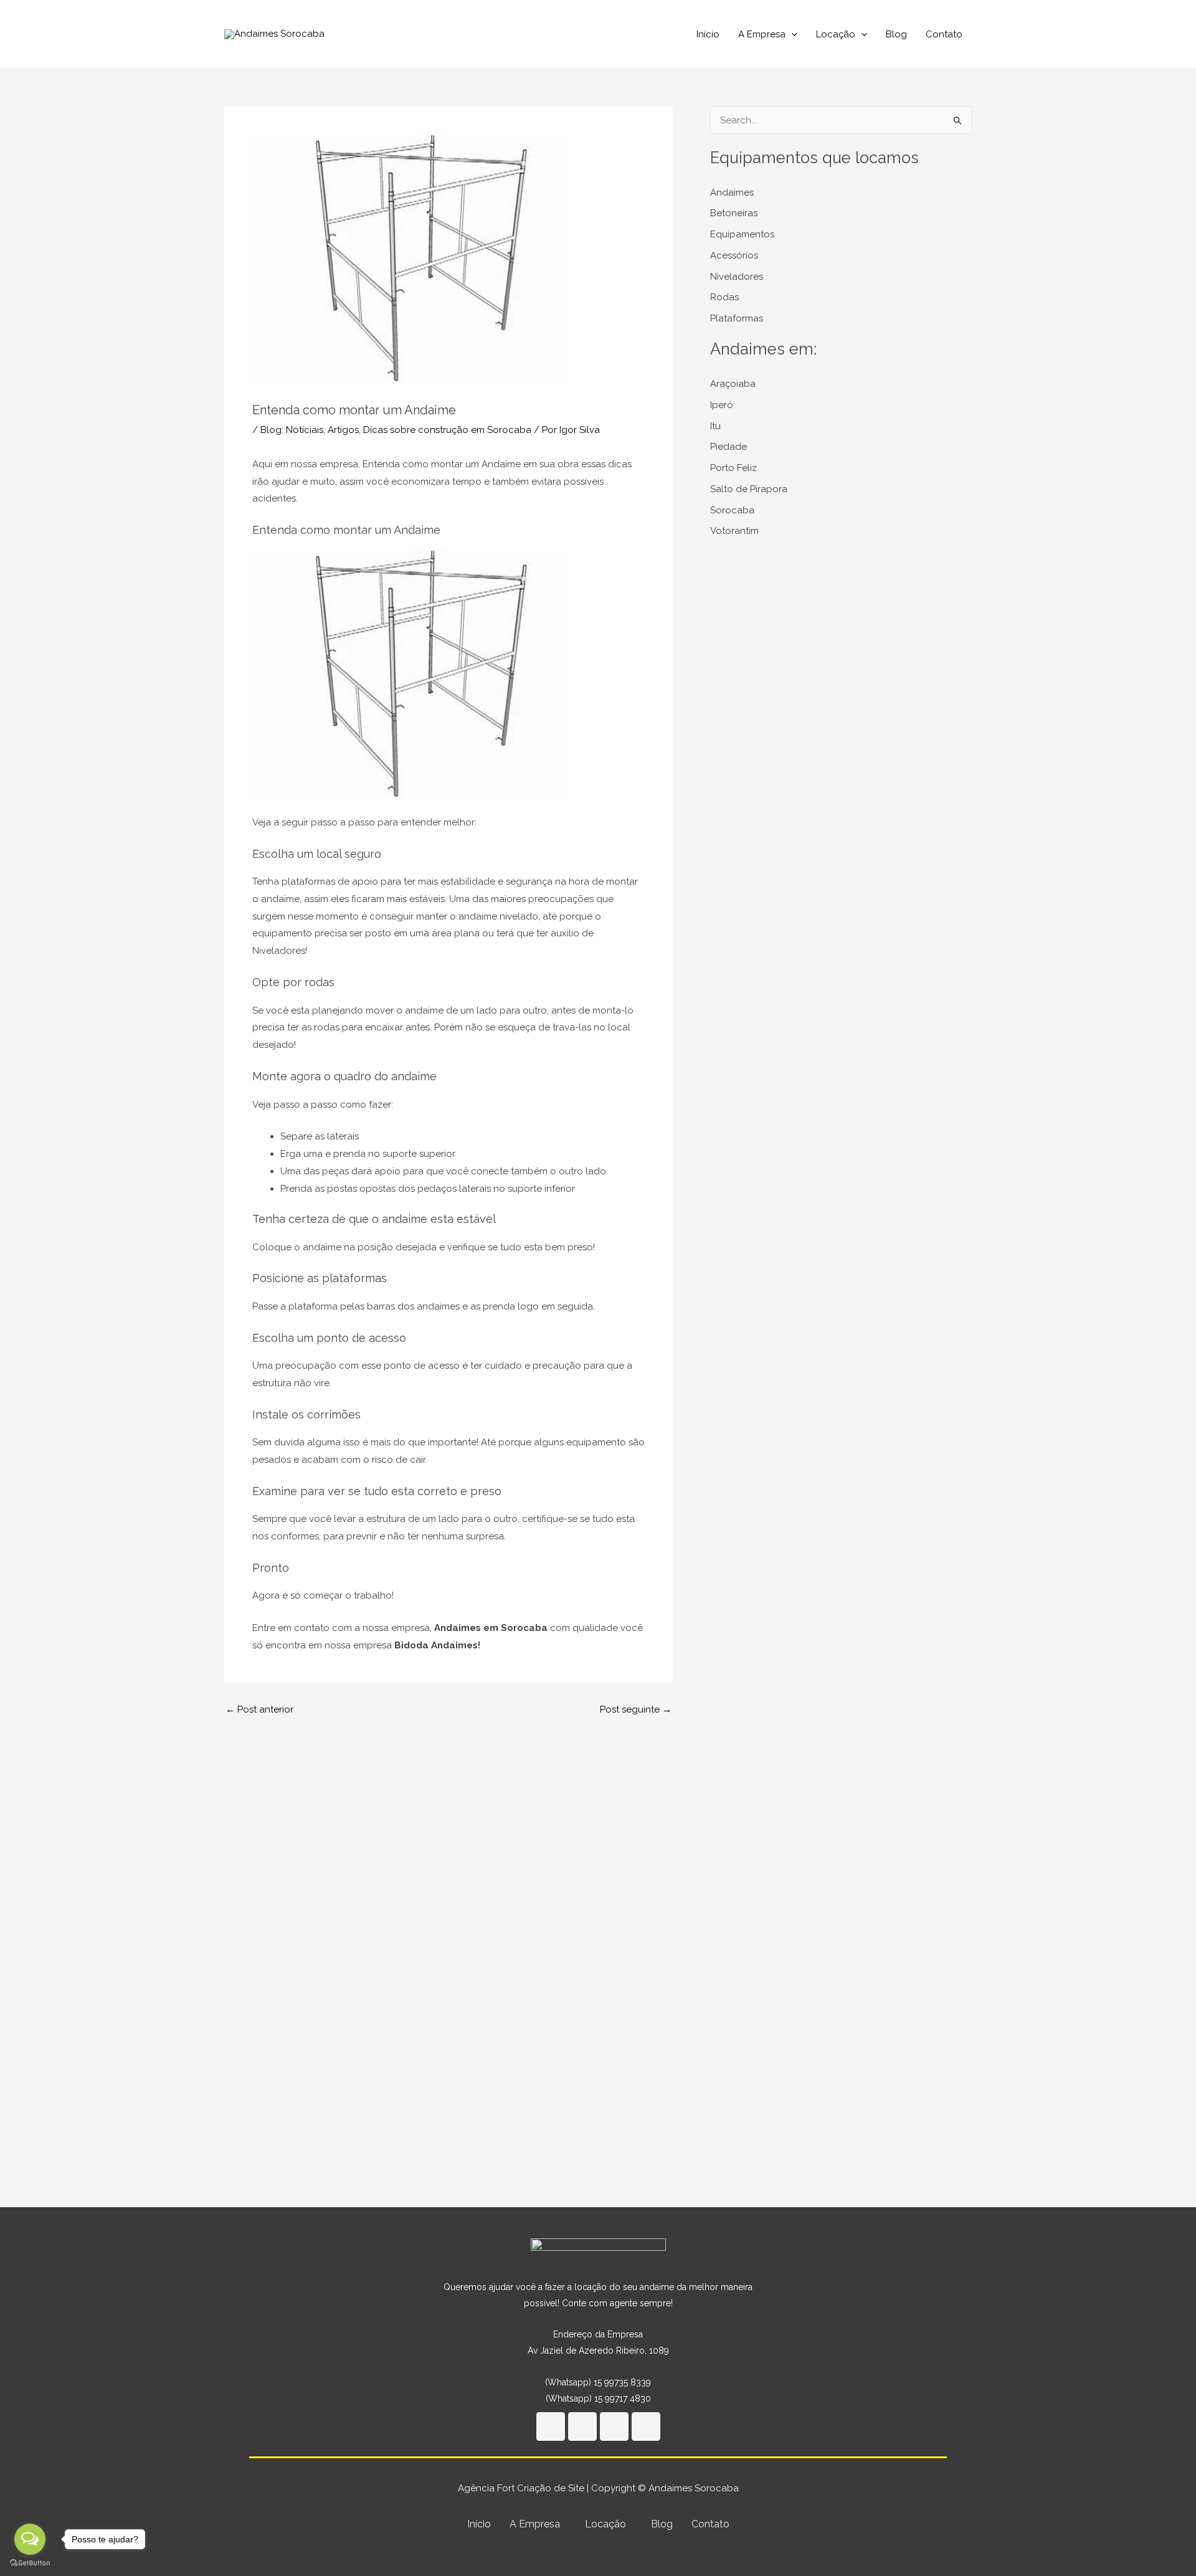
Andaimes (732, 192)
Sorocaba (732, 510)
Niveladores (737, 277)
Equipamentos (742, 234)
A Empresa (762, 34)
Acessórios (734, 255)
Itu (715, 426)
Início (708, 34)
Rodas (724, 297)
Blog (896, 34)
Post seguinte (636, 1710)
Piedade (729, 447)
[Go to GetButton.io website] (30, 2563)
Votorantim (734, 531)
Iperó (722, 405)
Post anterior (259, 1710)
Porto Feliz (733, 468)
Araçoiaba (733, 384)
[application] (791, 34)
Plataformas (737, 318)
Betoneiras (734, 213)
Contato (944, 34)
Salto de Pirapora (749, 489)
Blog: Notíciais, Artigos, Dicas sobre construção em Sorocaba (396, 430)
